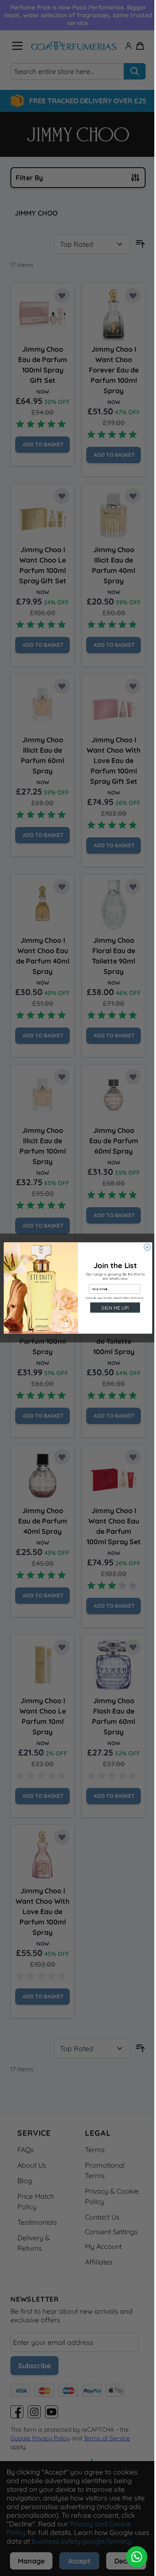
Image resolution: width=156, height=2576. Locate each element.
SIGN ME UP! (115, 1307)
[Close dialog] (147, 1247)
